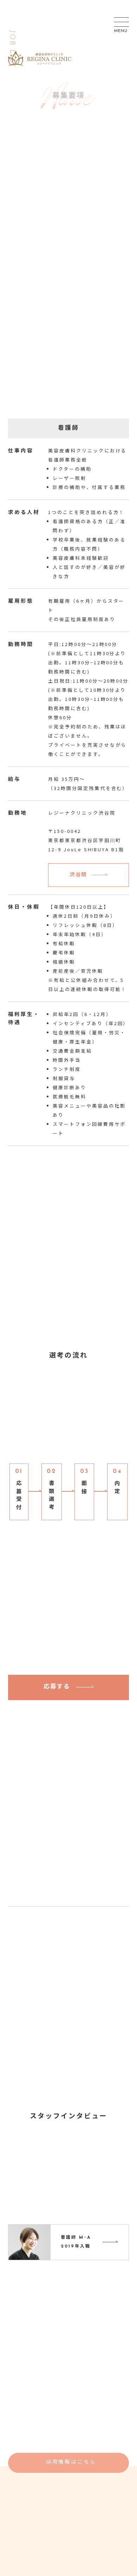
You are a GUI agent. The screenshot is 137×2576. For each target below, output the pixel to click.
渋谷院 (78, 875)
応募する (57, 1687)
